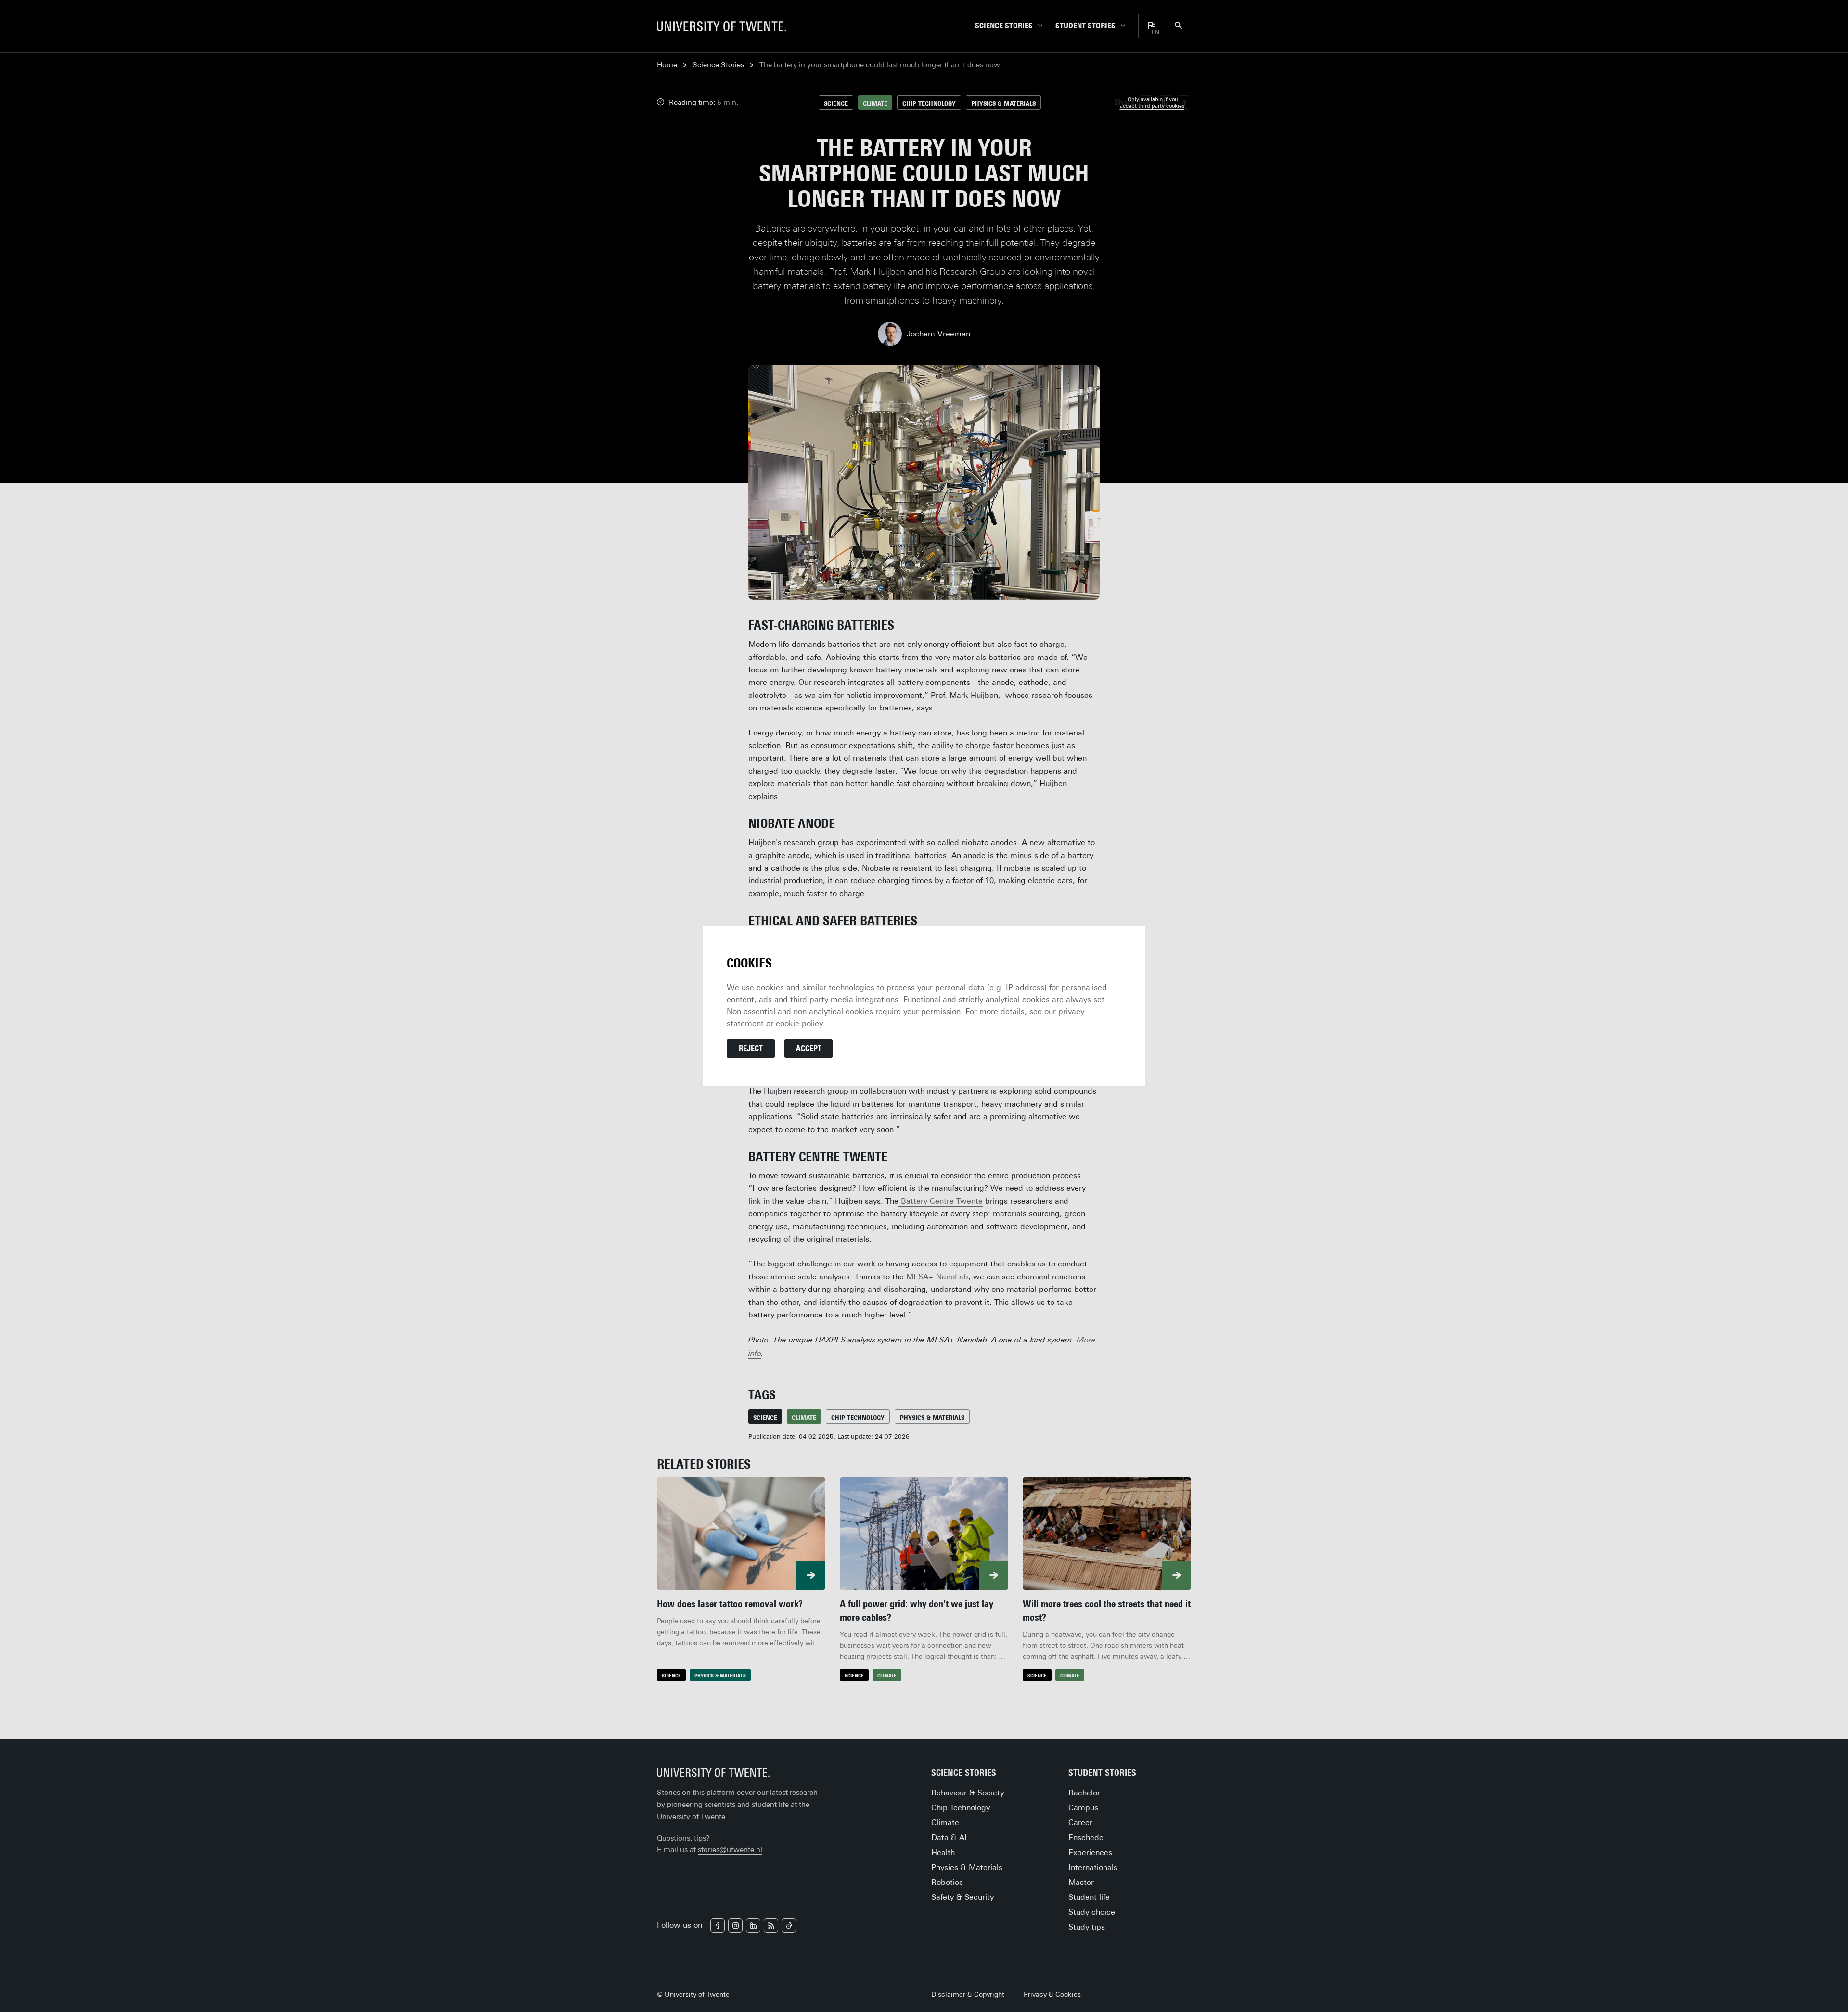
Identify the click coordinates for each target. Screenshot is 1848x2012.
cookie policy (799, 1024)
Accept (809, 1049)
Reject (751, 1049)
